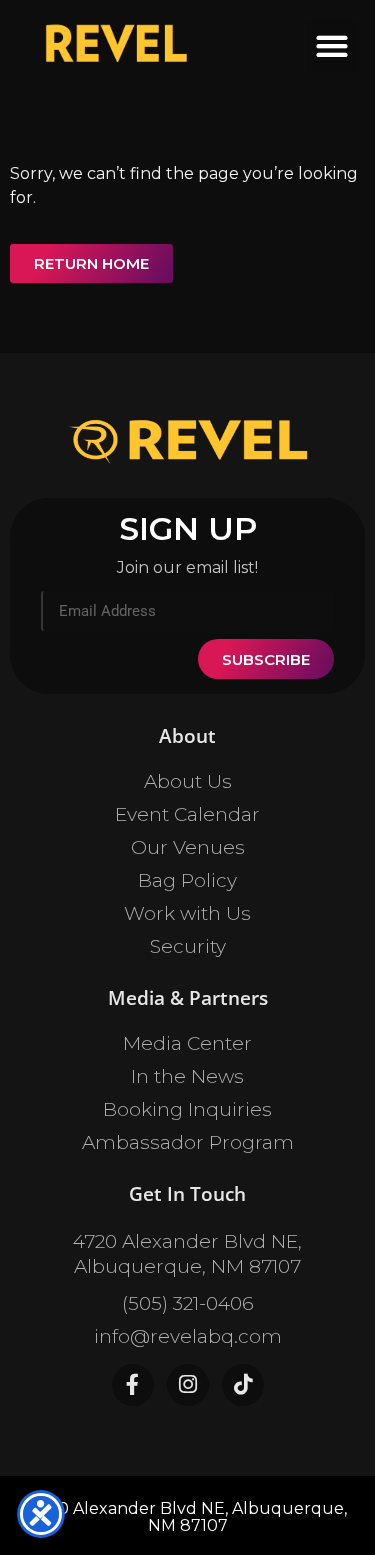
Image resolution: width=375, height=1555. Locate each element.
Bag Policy (187, 880)
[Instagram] (188, 1385)
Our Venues (188, 847)
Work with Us (187, 913)
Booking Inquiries (187, 1109)
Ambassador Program (188, 1142)
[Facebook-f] (133, 1385)
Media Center (187, 1043)
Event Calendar (187, 814)
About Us (188, 781)
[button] (331, 46)
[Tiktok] (243, 1385)
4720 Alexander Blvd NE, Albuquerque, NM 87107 (187, 1254)
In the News (187, 1076)
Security (188, 946)
